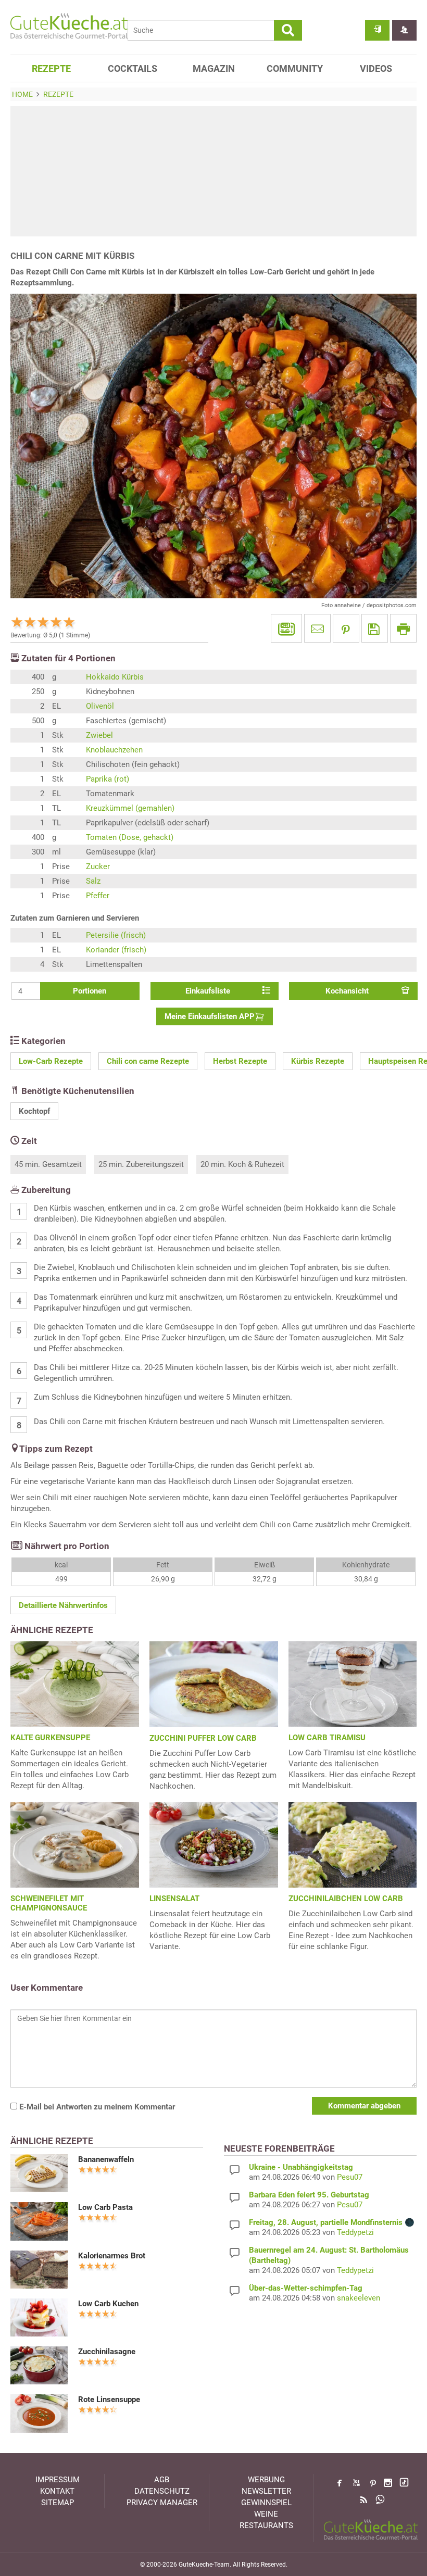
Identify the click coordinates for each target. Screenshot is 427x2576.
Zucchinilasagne (107, 2352)
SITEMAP (58, 2503)
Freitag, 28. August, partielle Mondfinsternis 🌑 (332, 2222)
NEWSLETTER (266, 2491)
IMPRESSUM (58, 2480)
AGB (162, 2480)
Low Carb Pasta (105, 2207)
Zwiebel (99, 735)
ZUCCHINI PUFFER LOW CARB (203, 1738)
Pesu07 (350, 2177)
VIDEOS (376, 68)
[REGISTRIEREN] (404, 30)
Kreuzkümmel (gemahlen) (130, 808)
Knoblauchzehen (114, 750)
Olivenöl (100, 706)
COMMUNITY (295, 68)
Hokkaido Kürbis (115, 677)
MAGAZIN (214, 68)
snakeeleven (359, 2298)
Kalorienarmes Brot (112, 2256)
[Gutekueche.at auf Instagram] (388, 2483)
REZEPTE (51, 68)
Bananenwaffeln (106, 2159)
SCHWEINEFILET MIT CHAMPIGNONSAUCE (49, 1903)
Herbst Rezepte (240, 1061)
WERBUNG (266, 2480)
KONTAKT (57, 2491)
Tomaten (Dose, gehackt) (130, 837)
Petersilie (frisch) (116, 935)
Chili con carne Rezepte (148, 1061)
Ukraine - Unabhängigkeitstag (301, 2167)
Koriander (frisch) (116, 950)
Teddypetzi (355, 2232)
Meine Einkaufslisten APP (210, 1016)
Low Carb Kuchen (108, 2304)
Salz (93, 881)
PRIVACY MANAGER (162, 2503)
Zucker (98, 866)
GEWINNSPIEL (266, 2503)
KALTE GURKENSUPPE (50, 1738)
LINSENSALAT (174, 1899)
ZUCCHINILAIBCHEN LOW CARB (346, 1899)
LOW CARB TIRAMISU (327, 1738)
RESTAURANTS (266, 2525)
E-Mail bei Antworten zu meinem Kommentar (96, 2107)
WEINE (266, 2514)
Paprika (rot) (108, 779)
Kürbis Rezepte (318, 1061)
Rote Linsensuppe (109, 2399)
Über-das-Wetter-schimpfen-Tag (306, 2288)
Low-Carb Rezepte (51, 1061)
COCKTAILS (133, 68)
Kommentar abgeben (364, 2106)
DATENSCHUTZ (162, 2491)
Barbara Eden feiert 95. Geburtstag (309, 2195)
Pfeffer (98, 896)
